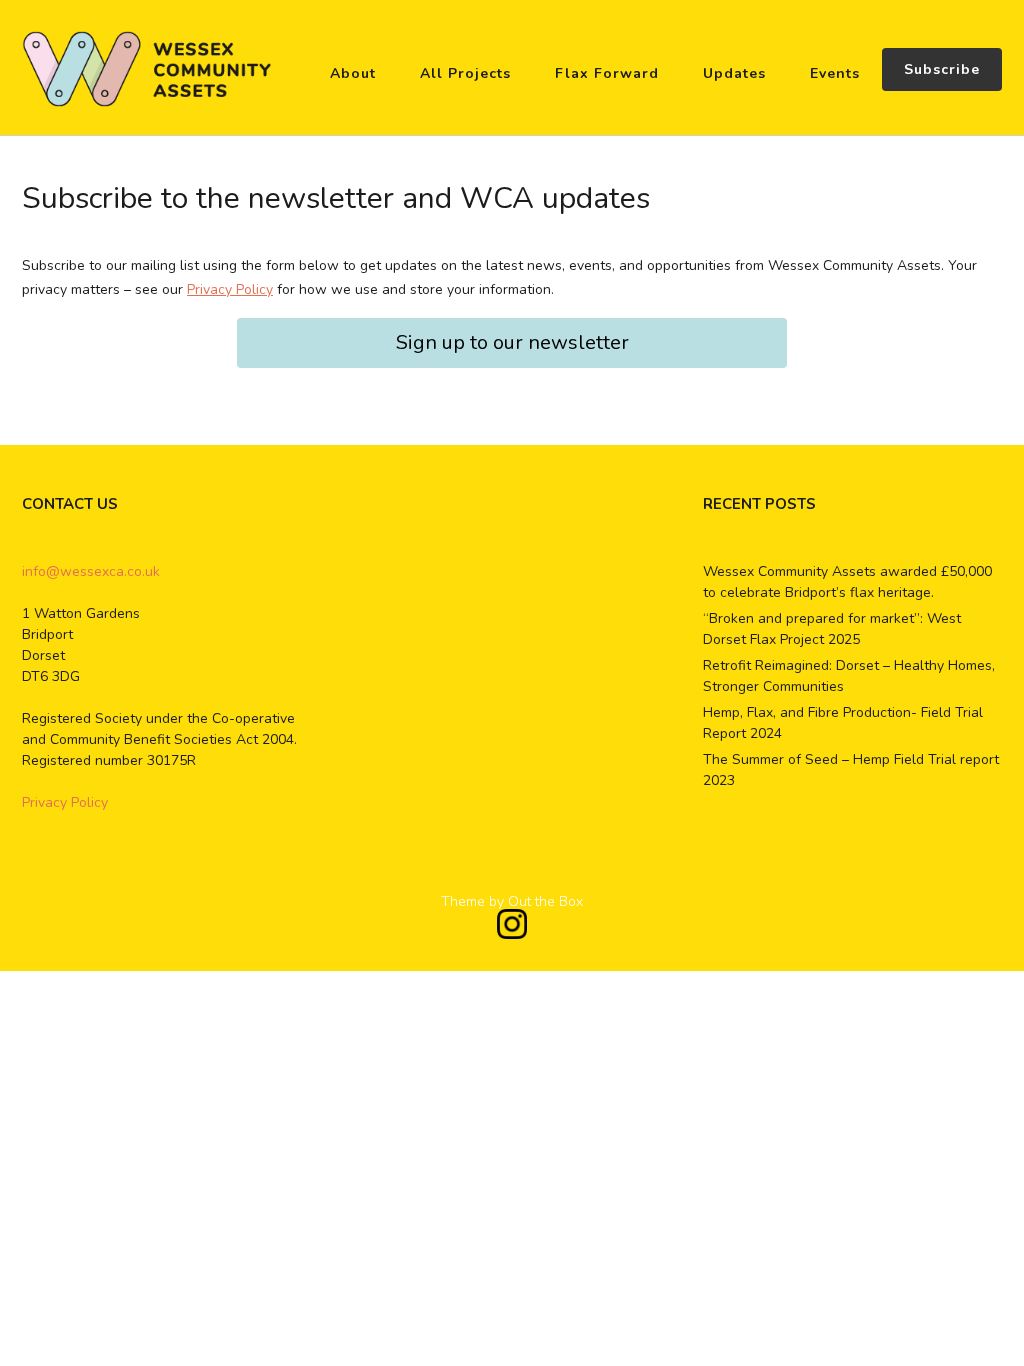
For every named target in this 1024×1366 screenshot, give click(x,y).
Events (835, 73)
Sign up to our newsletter (512, 342)
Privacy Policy (230, 289)
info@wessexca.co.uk (91, 571)
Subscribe (942, 69)
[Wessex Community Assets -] (147, 69)
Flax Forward (607, 73)
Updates (734, 73)
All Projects (465, 73)
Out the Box (545, 901)
